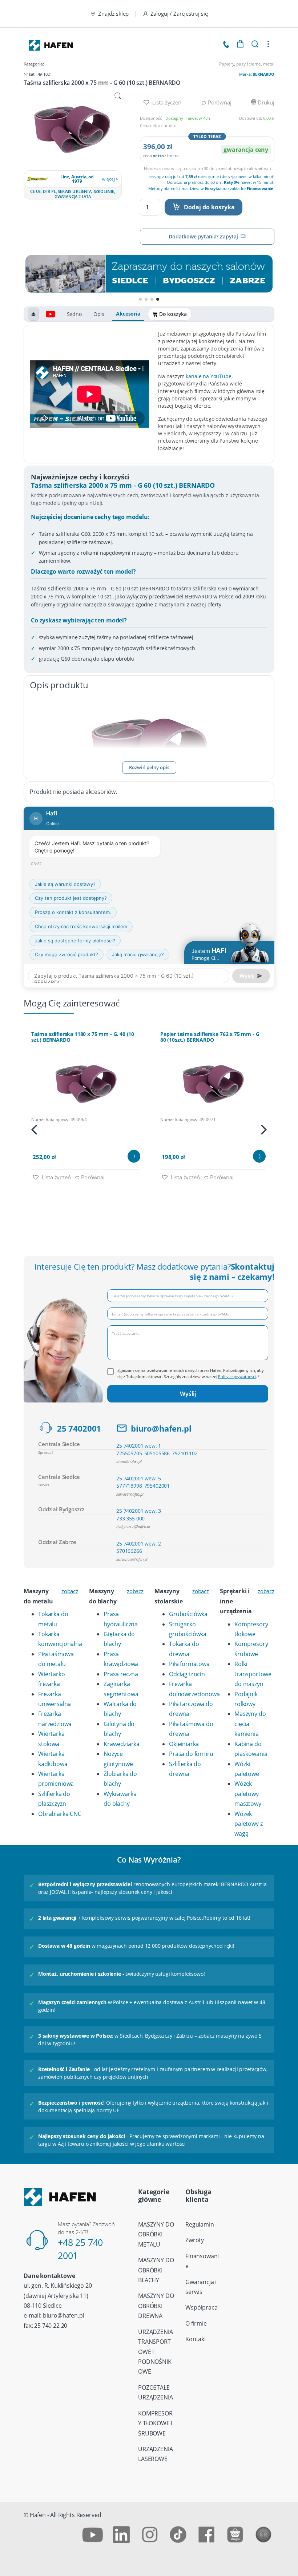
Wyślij (188, 1394)
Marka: (257, 74)
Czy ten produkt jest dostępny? (71, 898)
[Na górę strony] (33, 314)
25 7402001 (79, 1429)
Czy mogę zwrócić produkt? (67, 954)
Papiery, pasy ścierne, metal (247, 64)
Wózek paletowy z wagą (248, 1824)
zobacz (70, 1591)
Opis (99, 314)
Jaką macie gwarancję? (138, 954)
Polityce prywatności (237, 1376)
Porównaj (219, 102)
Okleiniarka (184, 1744)
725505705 (129, 1453)
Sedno (74, 314)
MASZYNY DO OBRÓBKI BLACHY (156, 2270)
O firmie (196, 2323)
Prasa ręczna (121, 1674)
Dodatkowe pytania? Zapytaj (203, 236)
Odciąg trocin (187, 1674)
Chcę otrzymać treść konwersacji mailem (81, 926)
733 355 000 (130, 1518)
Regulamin (200, 2224)
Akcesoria (128, 314)
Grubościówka (188, 1614)
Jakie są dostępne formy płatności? (75, 941)
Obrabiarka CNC (60, 1814)
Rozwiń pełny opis (149, 767)
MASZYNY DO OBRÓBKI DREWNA (156, 2306)
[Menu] (268, 44)
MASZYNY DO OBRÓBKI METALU (156, 2234)
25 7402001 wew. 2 (139, 1544)
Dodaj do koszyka (209, 207)
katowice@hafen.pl (132, 1559)
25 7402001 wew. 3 (139, 1511)
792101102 (185, 1453)
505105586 (157, 1453)
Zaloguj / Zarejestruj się (179, 13)
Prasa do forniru (191, 1754)
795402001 (157, 1486)
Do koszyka (173, 314)
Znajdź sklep (113, 13)
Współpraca (201, 2307)
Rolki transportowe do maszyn (253, 1674)
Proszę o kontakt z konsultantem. (73, 912)
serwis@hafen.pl (130, 1494)
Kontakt (196, 2339)
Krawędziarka (122, 1744)
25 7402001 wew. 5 (139, 1478)
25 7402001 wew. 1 (139, 1446)
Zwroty (195, 2240)
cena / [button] (161, 156)
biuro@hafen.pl (161, 1429)
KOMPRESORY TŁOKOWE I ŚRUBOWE (155, 2423)
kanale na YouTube (208, 376)
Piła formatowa (189, 1664)
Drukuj (265, 102)
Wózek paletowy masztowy (248, 1794)
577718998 (129, 1486)
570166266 (129, 1551)
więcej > (110, 179)
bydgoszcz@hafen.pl (133, 1526)
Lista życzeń (166, 102)
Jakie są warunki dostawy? (65, 884)
